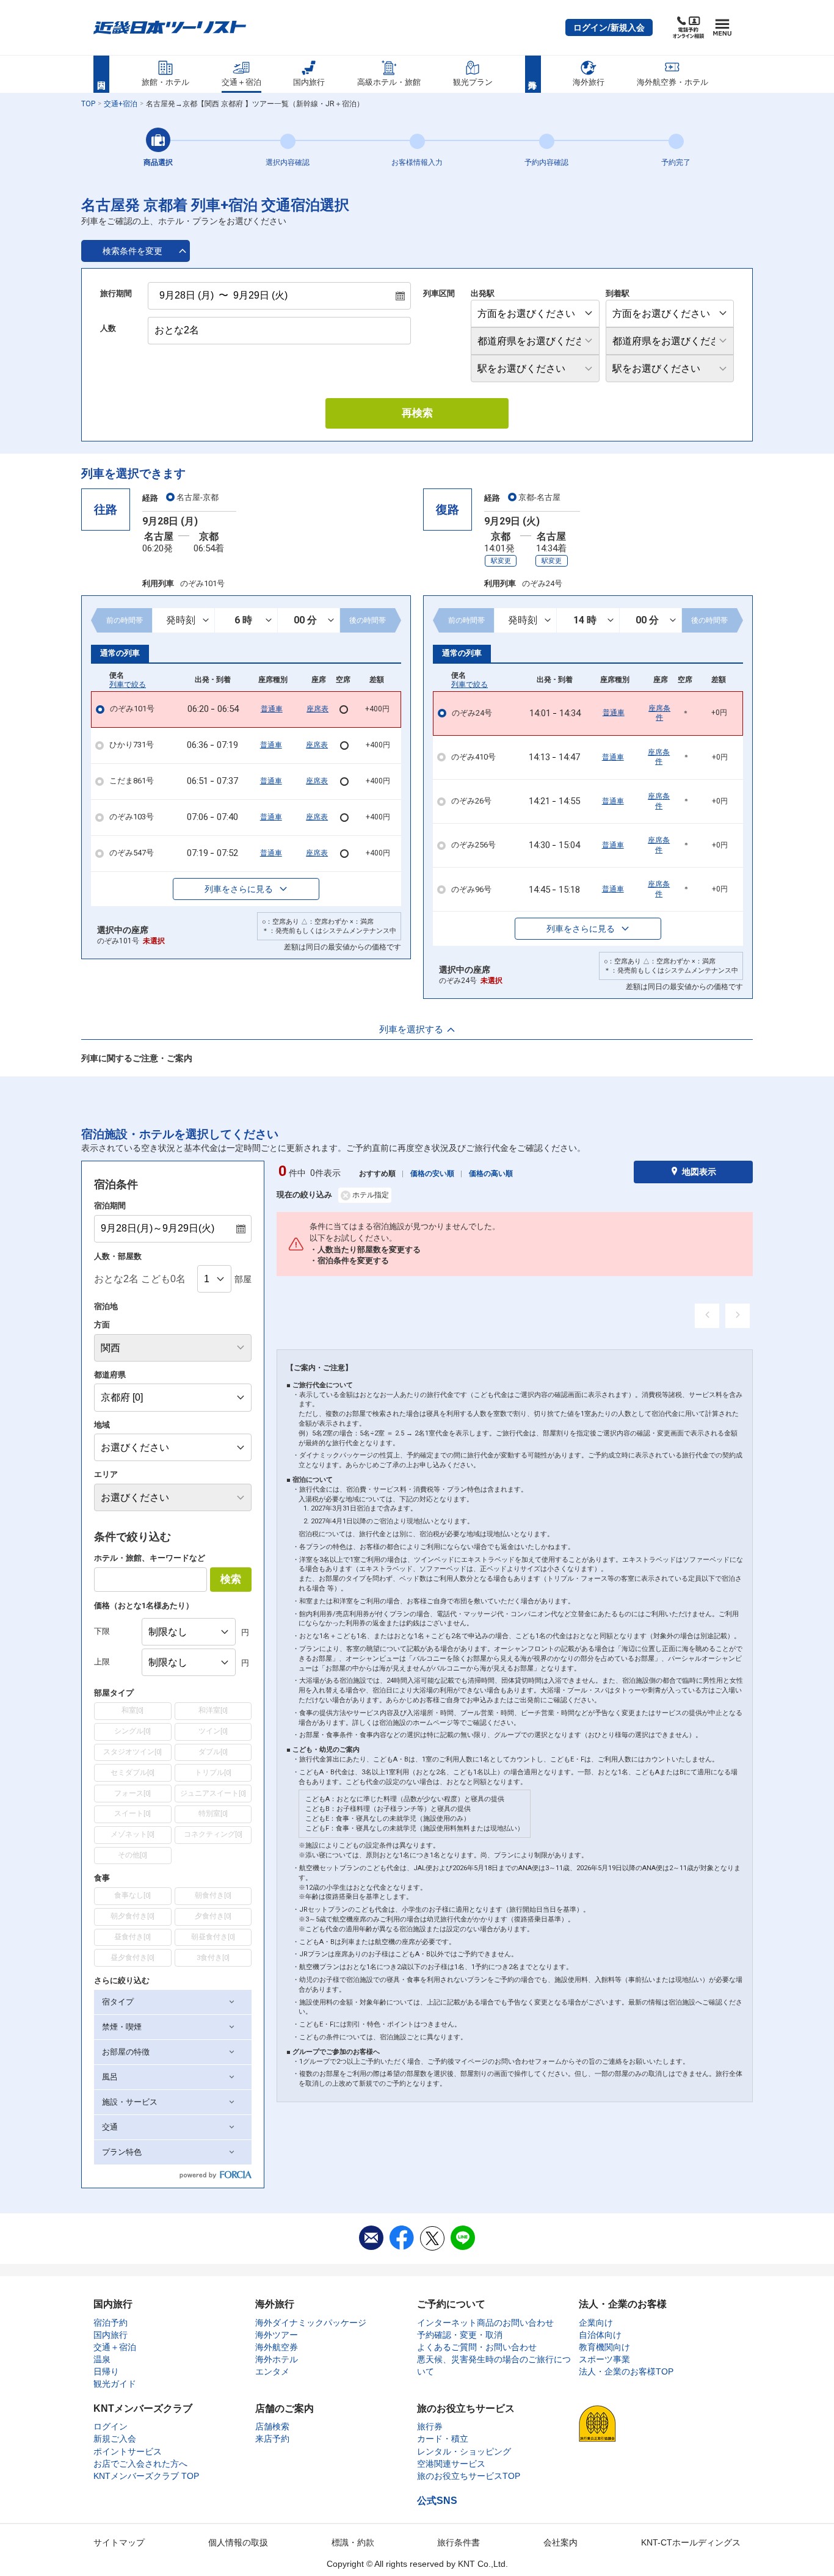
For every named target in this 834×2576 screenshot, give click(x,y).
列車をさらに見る (239, 889)
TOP (88, 104)
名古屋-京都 (198, 497)
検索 (231, 1579)
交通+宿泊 (121, 104)
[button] (609, 27)
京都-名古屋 (539, 497)
